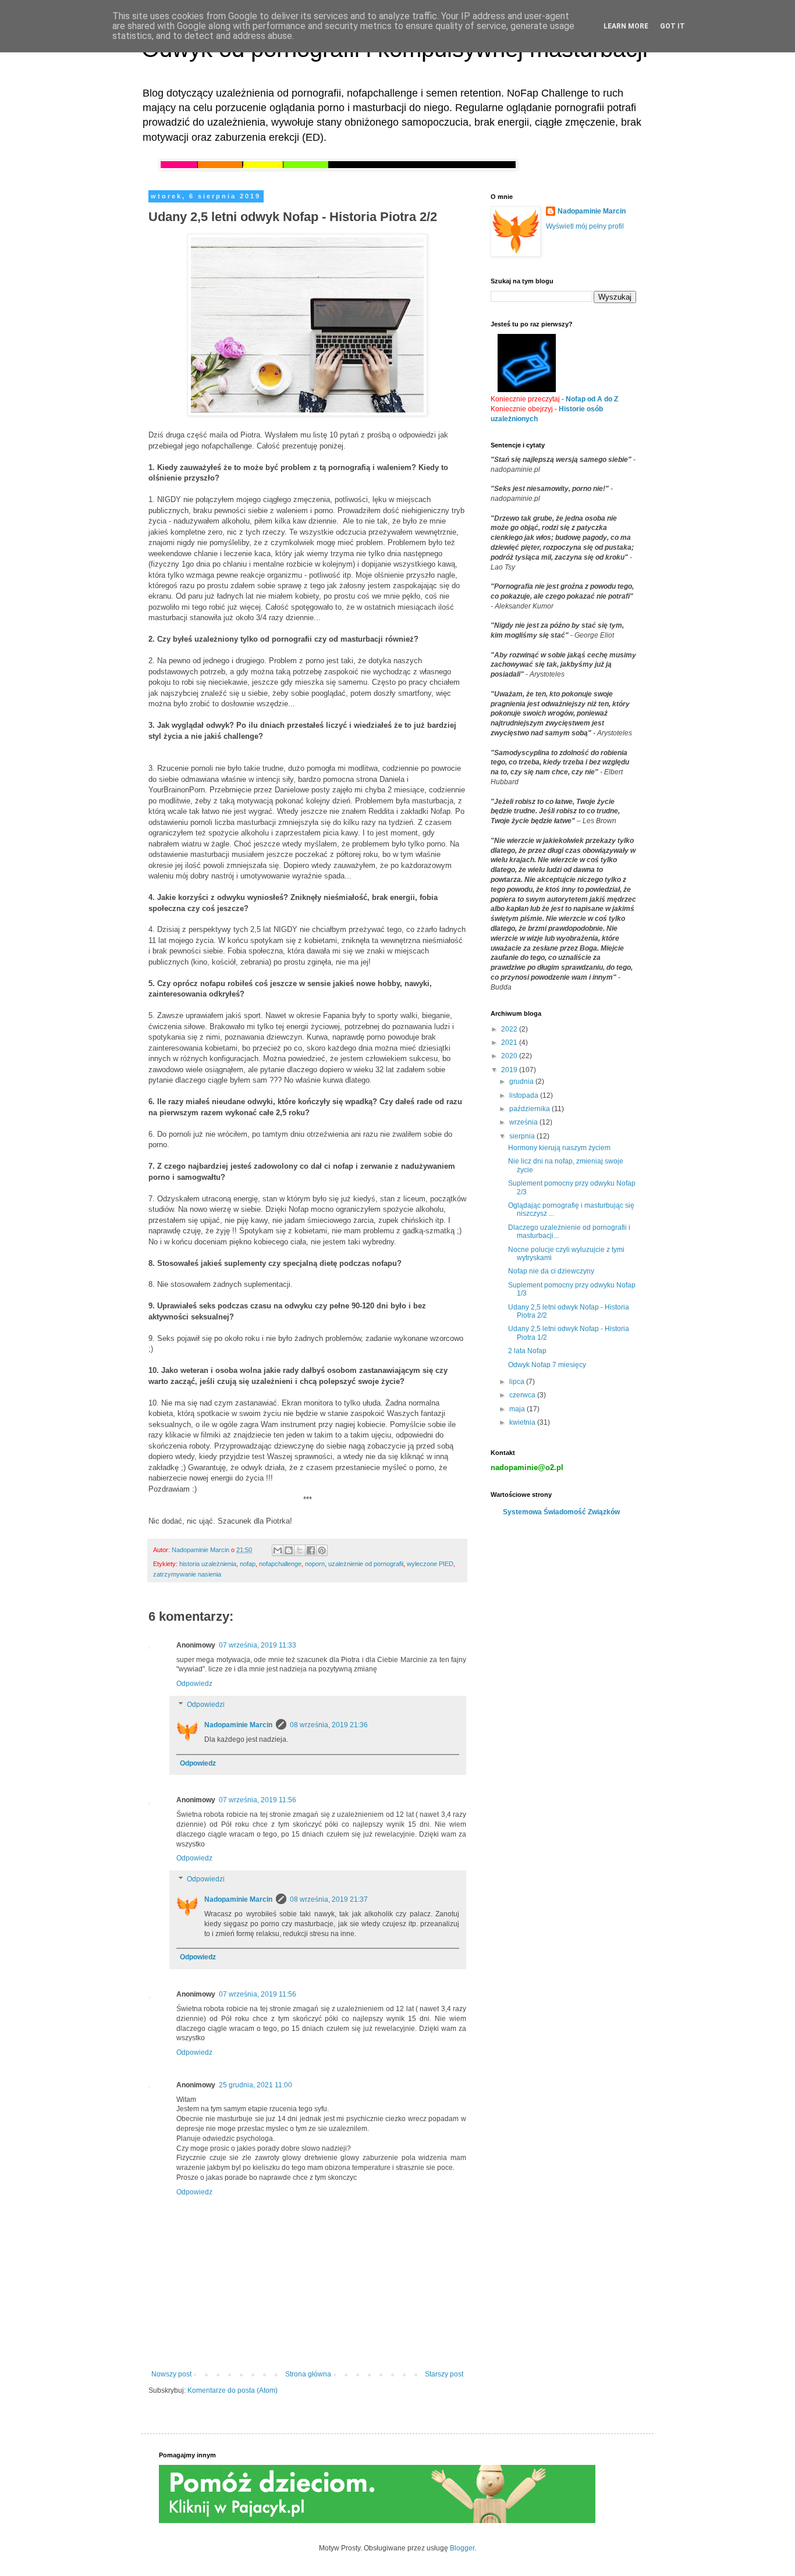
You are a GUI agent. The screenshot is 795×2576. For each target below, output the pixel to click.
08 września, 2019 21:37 (329, 1899)
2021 (510, 1043)
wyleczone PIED (430, 1564)
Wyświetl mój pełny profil (585, 226)
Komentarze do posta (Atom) (233, 2390)
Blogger (462, 2548)
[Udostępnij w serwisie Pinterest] (322, 1550)
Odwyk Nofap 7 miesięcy (547, 1365)
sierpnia (523, 1136)
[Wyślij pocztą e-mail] (278, 1550)
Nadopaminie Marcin (238, 1725)
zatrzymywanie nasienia (187, 1574)
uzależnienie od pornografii (366, 1564)
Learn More (626, 26)
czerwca (523, 1395)
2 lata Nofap (527, 1351)
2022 (510, 1029)
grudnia (522, 1081)
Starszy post (444, 2374)
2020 (510, 1056)
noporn (315, 1564)
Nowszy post (171, 2374)
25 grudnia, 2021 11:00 (255, 2085)
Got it (672, 26)
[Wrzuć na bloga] (289, 1550)
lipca (518, 1382)
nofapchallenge (280, 1564)
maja (518, 1409)
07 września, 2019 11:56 (258, 1800)
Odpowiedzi (206, 1705)
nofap (248, 1564)
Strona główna (308, 2374)
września (524, 1122)
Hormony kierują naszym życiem (559, 1148)
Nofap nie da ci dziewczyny (551, 1271)
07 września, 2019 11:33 (258, 1645)
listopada (525, 1095)
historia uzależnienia (208, 1564)
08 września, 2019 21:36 (329, 1725)
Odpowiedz (194, 1684)
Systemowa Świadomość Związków (561, 1512)
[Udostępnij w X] (300, 1550)
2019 (510, 1070)
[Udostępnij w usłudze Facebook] (311, 1550)
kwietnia (523, 1422)
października (530, 1109)
